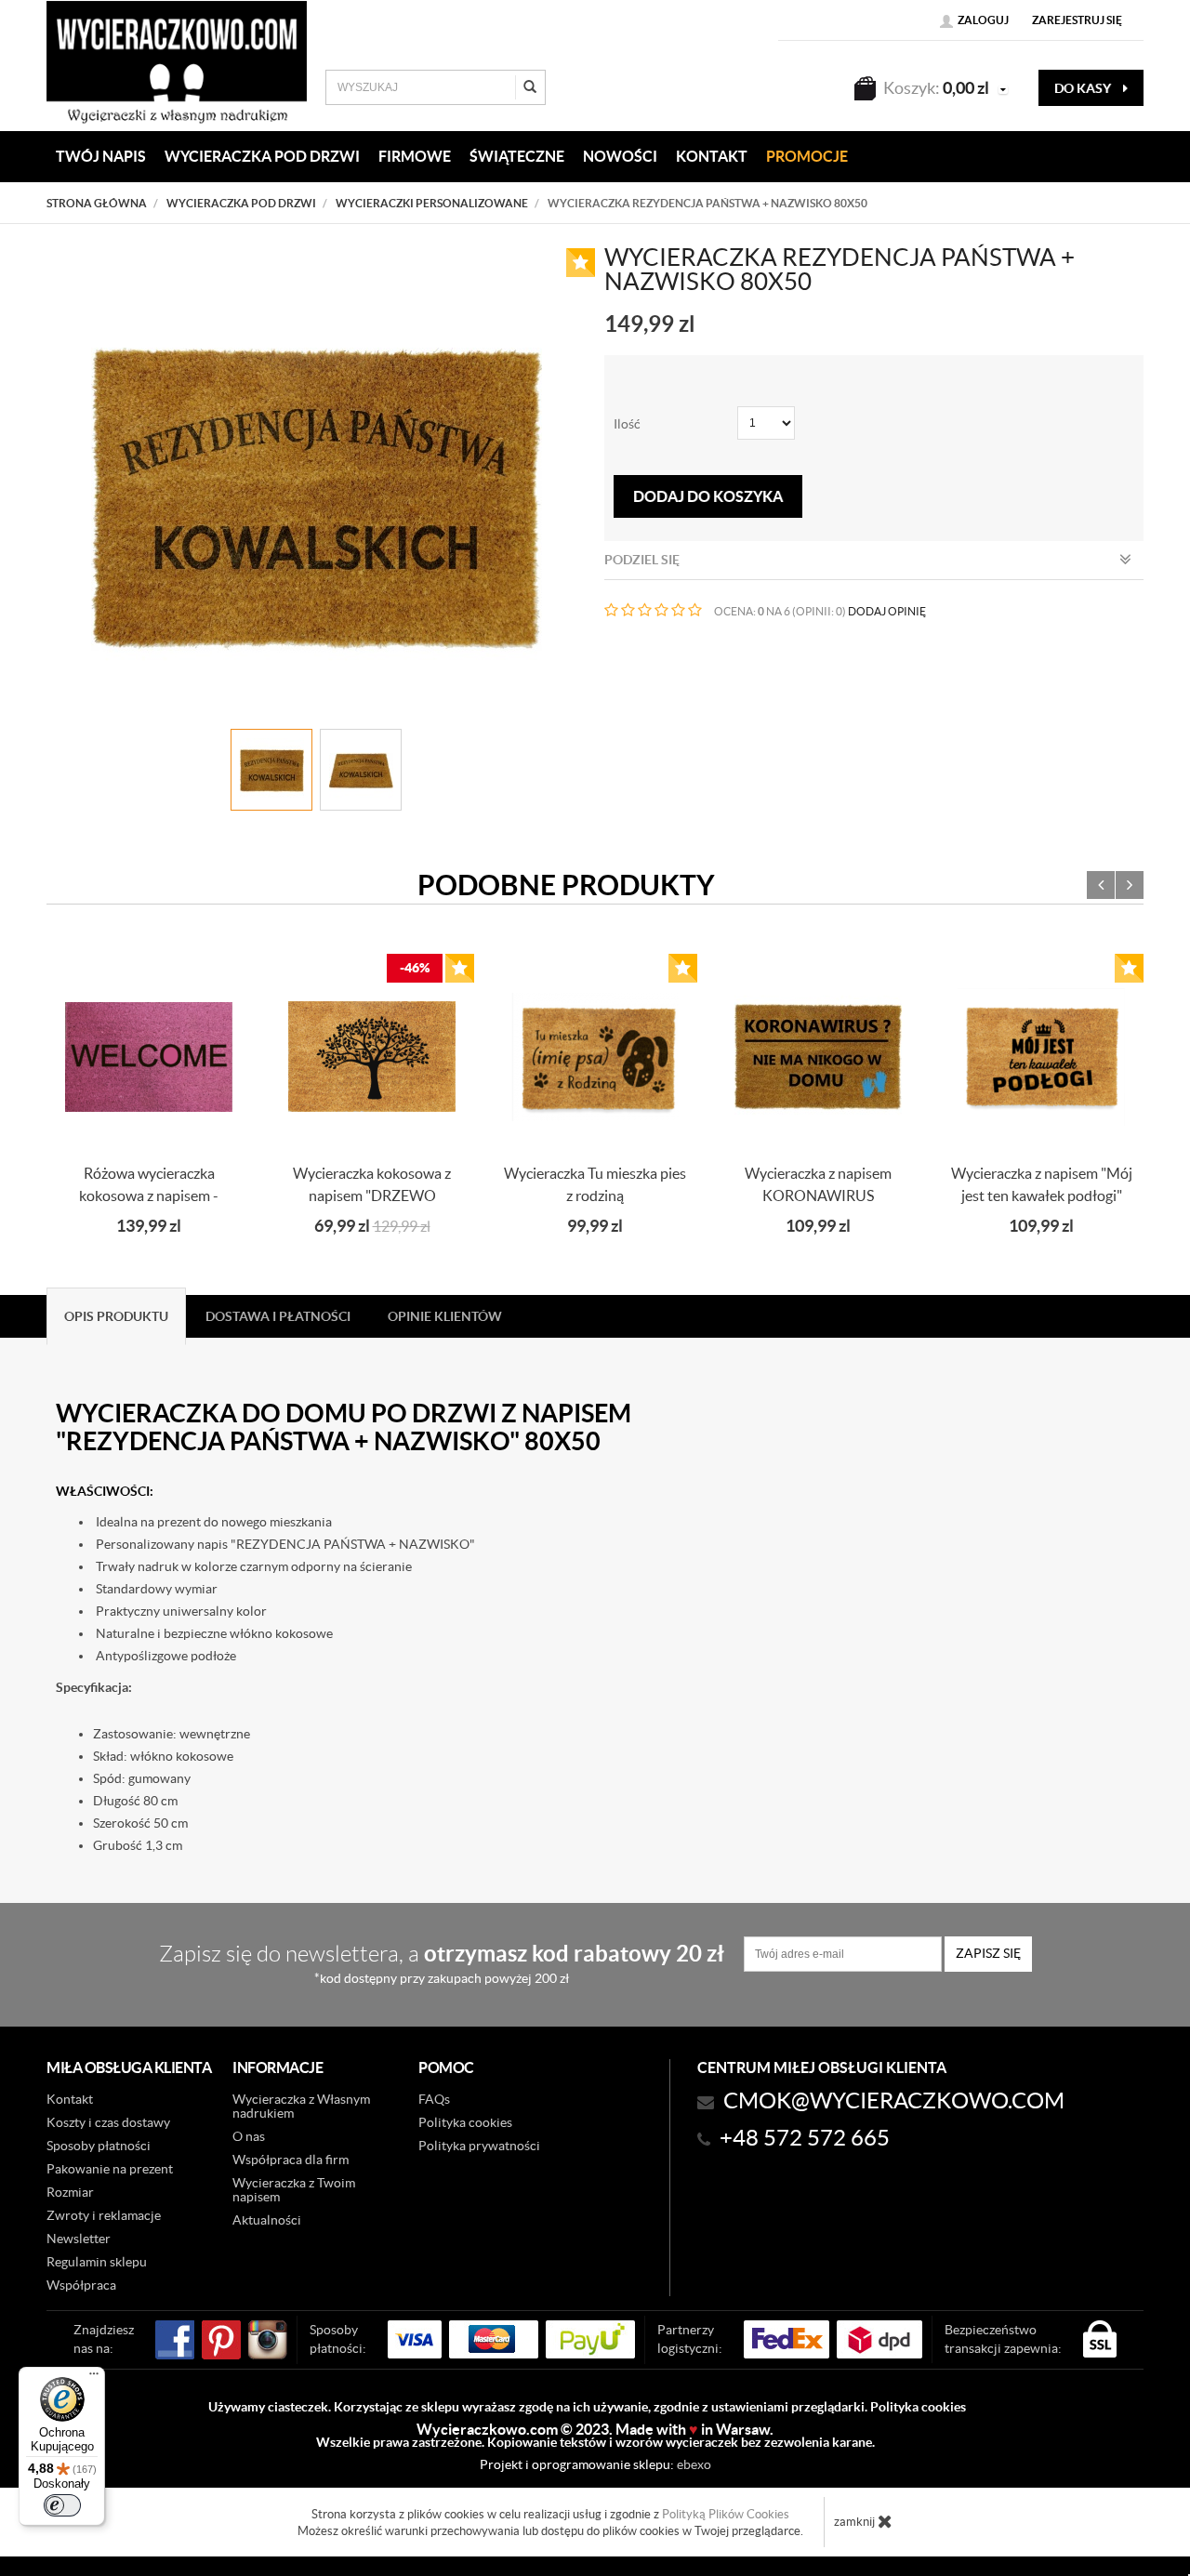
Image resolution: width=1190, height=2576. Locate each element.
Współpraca (81, 2285)
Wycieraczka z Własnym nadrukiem (301, 2106)
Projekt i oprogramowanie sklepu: (595, 2464)
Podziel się (642, 560)
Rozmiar (70, 2192)
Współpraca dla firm (291, 2160)
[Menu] (94, 2378)
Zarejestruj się (1077, 20)
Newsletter (79, 2239)
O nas (249, 2136)
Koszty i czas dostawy (108, 2122)
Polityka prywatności (479, 2146)
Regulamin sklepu (97, 2262)
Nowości (620, 156)
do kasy (1084, 88)
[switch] (62, 2505)
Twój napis (101, 156)
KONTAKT (712, 156)
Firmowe (415, 156)
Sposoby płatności (99, 2146)
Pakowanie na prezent (110, 2169)
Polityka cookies (465, 2122)
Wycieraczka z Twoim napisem (294, 2190)
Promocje (807, 156)
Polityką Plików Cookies (726, 2514)
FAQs (434, 2099)
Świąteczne (517, 156)
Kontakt (70, 2099)
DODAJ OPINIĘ (887, 611)
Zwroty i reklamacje (104, 2215)
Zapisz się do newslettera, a (442, 1963)
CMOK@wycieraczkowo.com (894, 2100)
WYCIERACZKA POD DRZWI (262, 156)
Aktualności (267, 2220)
